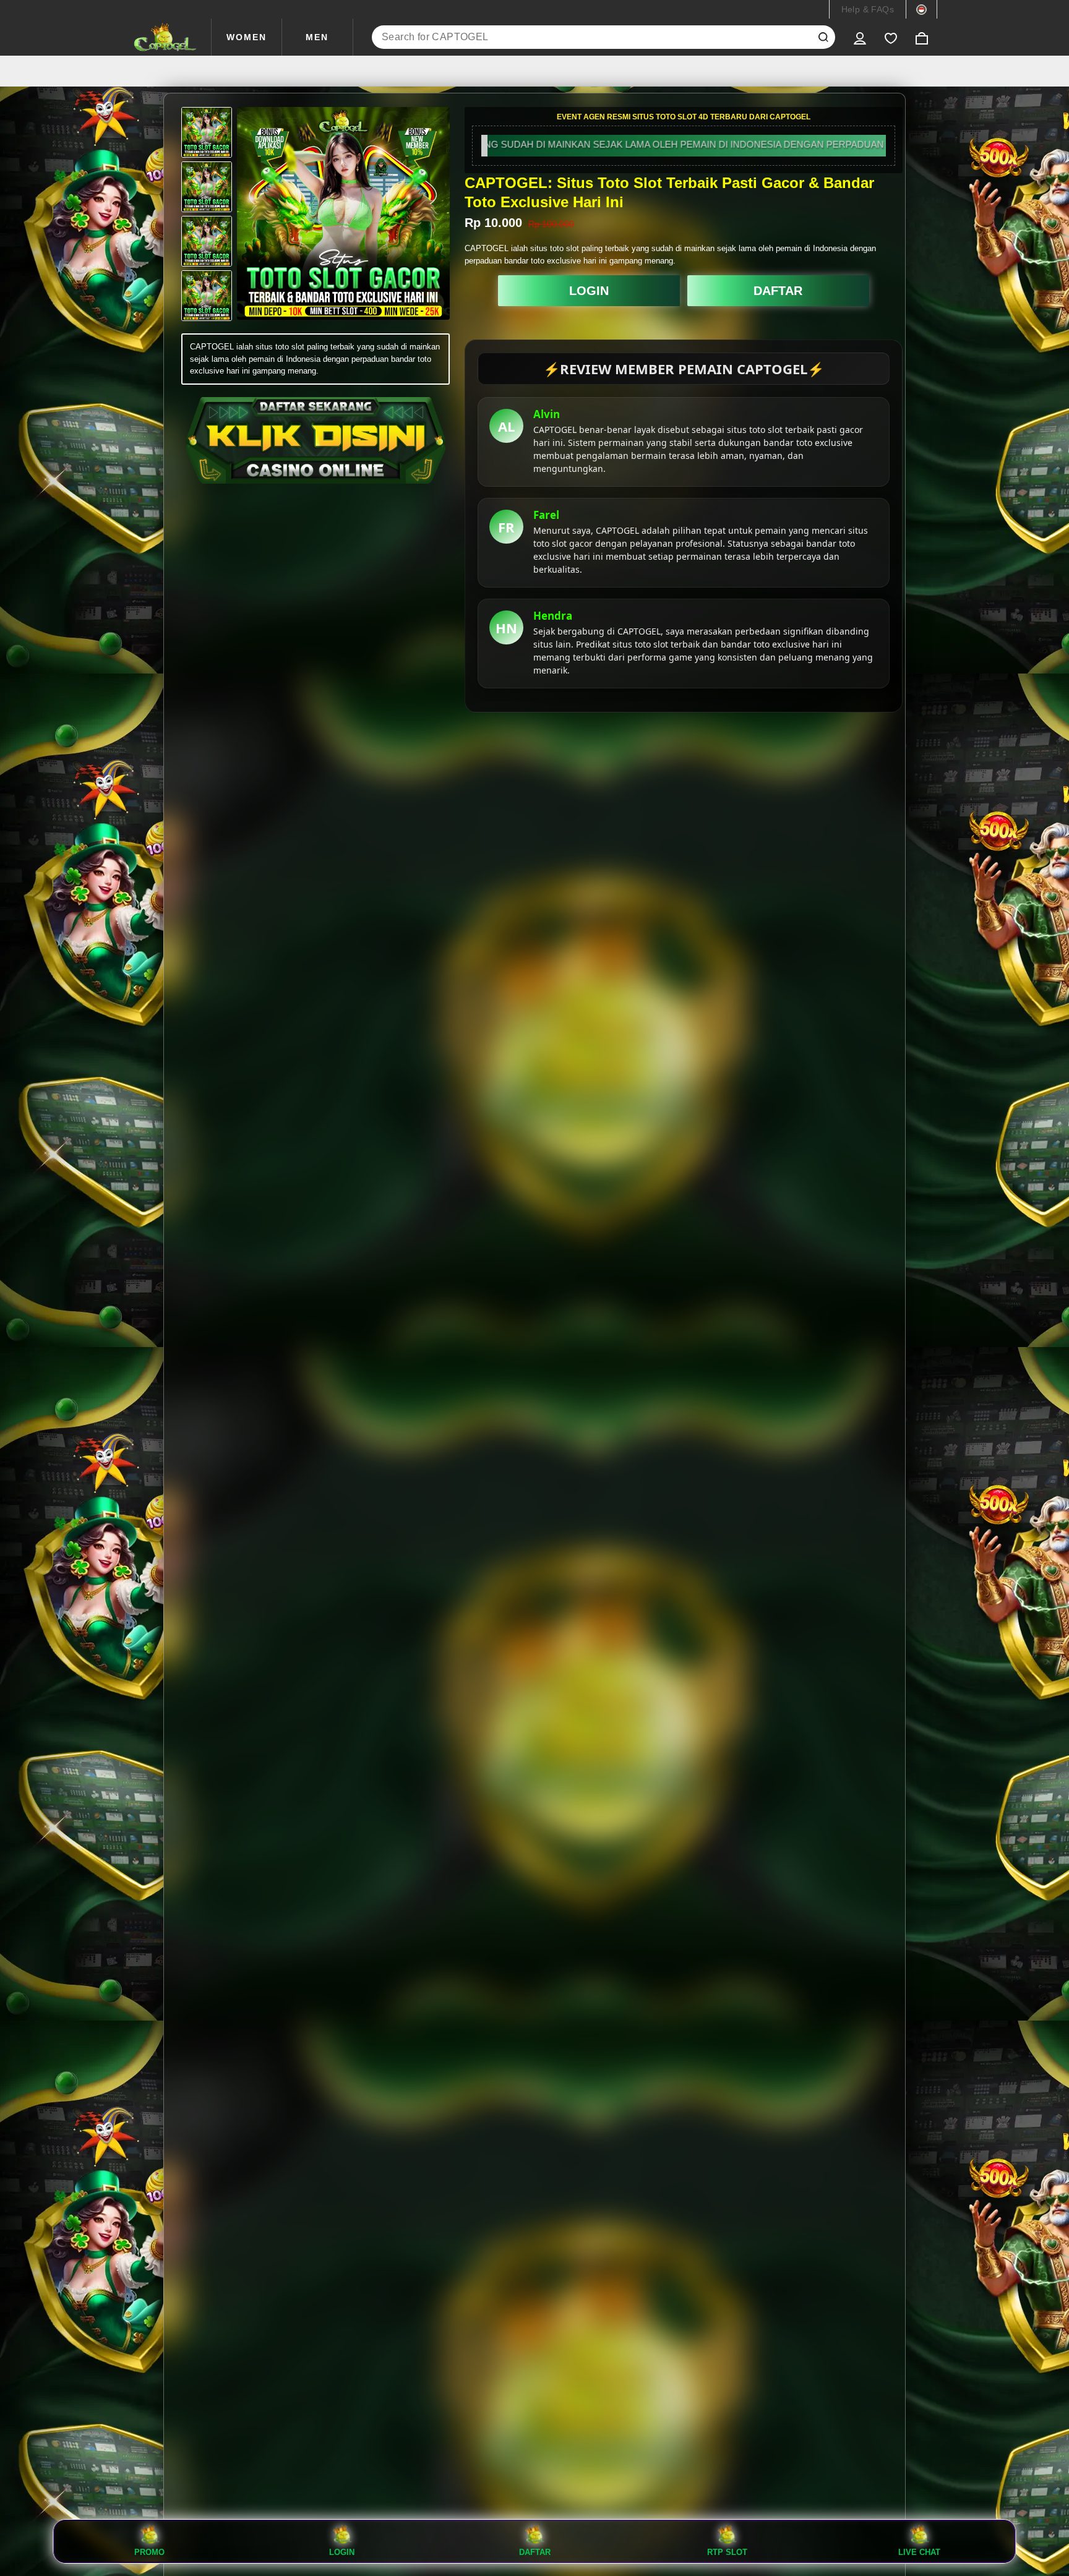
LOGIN (589, 291)
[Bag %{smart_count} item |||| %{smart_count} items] (922, 37)
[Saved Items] (891, 37)
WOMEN (247, 37)
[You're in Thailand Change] (921, 9)
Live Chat (919, 2552)
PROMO (149, 2552)
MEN (317, 37)
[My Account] (860, 37)
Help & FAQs (868, 9)
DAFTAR (778, 291)
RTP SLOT (727, 2552)
